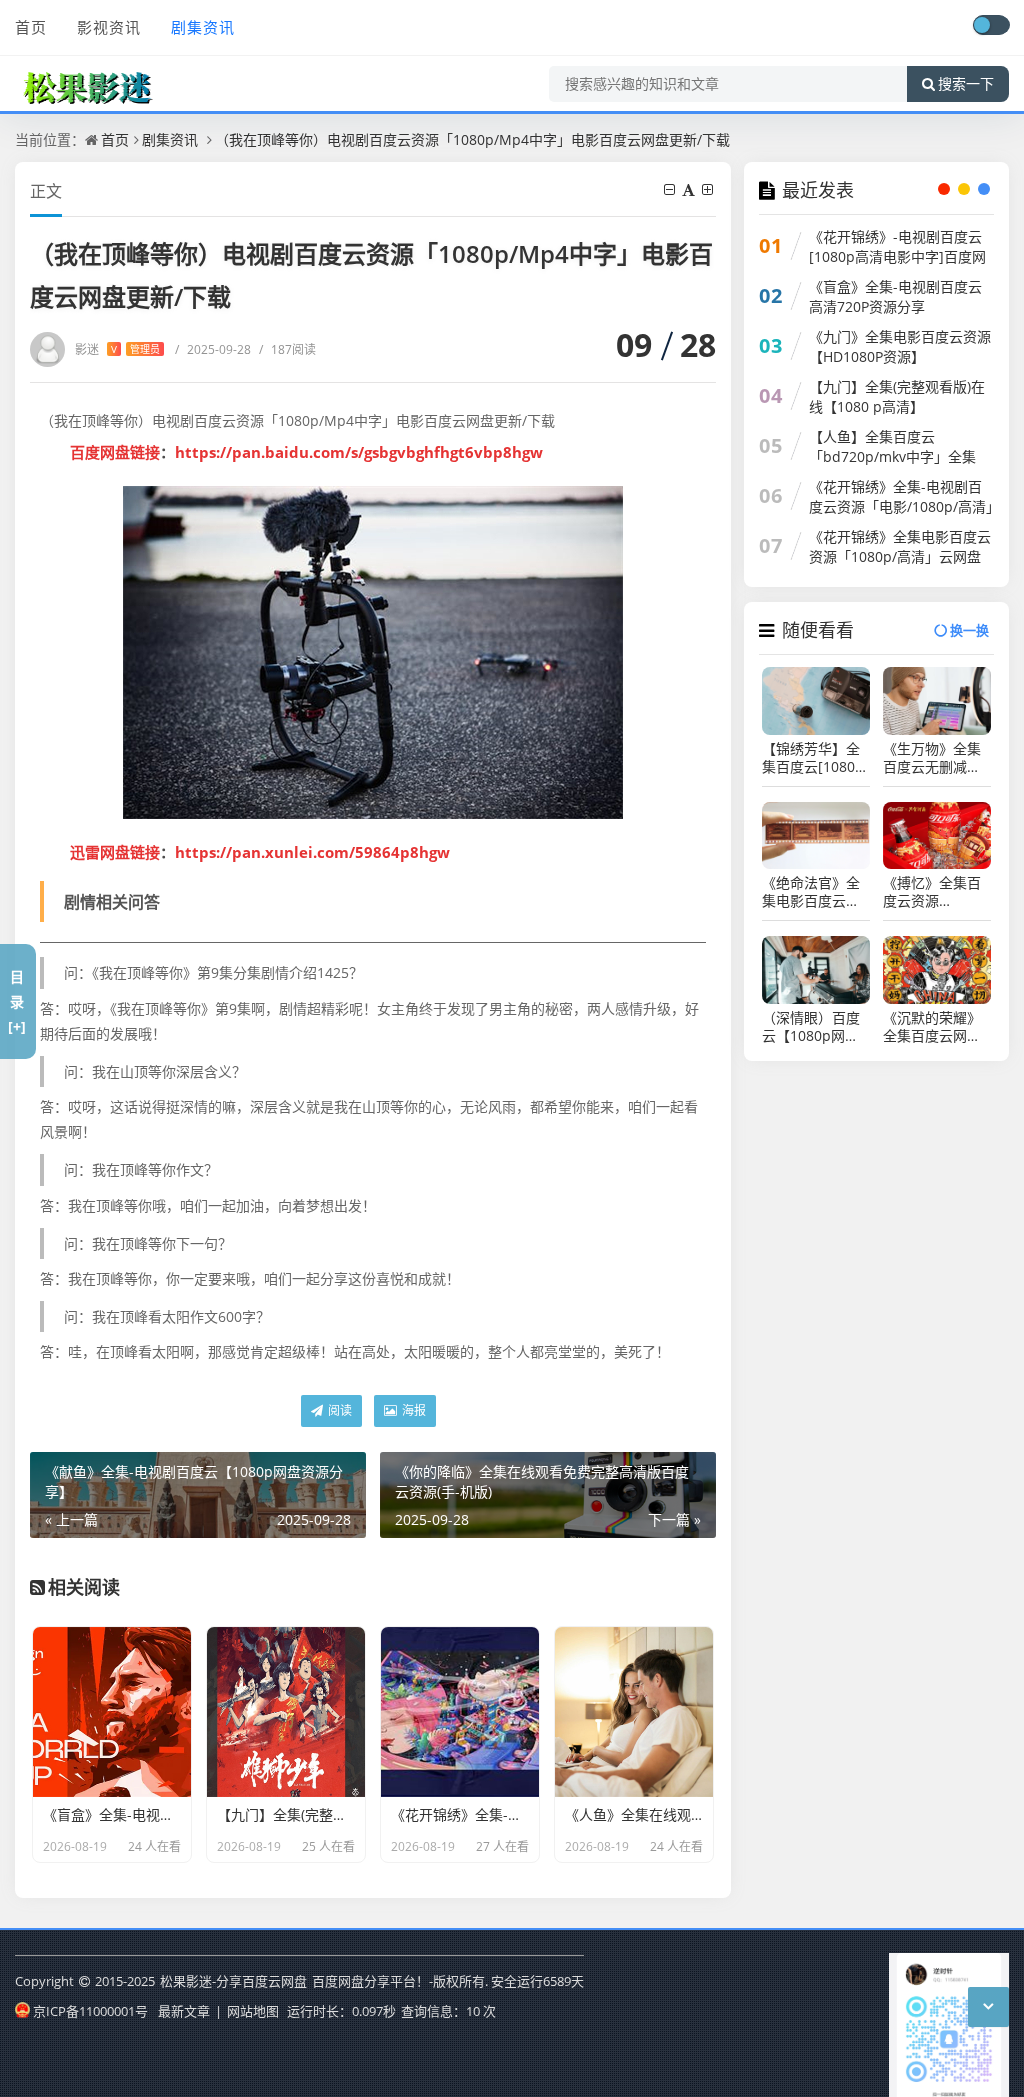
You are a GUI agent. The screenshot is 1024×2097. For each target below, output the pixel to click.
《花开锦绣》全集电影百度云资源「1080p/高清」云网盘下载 (900, 556)
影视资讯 (109, 27)
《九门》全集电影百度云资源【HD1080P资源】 (900, 346)
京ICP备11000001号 (90, 2011)
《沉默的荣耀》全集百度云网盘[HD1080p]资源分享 (932, 1027)
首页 (31, 27)
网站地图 (253, 2011)
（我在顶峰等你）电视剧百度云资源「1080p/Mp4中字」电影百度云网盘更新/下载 (472, 139)
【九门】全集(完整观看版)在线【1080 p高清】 (897, 396)
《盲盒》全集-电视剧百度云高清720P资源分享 (895, 296)
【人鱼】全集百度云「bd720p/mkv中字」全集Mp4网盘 (892, 456)
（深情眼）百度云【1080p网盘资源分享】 (811, 1027)
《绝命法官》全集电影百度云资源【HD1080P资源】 (813, 892)
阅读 (338, 1410)
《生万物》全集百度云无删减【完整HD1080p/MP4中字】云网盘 (932, 758)
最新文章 (184, 2011)
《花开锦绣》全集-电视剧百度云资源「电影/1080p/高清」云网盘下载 (901, 506)
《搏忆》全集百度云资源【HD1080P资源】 (932, 892)
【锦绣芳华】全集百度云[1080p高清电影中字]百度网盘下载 (813, 758)
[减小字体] (671, 189)
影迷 (117, 349)
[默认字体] (690, 189)
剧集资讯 (203, 27)
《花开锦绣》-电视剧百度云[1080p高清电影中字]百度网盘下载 (897, 256)
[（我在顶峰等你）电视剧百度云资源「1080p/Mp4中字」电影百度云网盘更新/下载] (373, 652)
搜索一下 (966, 84)
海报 (412, 1410)
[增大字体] (709, 189)
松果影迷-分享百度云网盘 (233, 1981)
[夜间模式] (991, 25)
